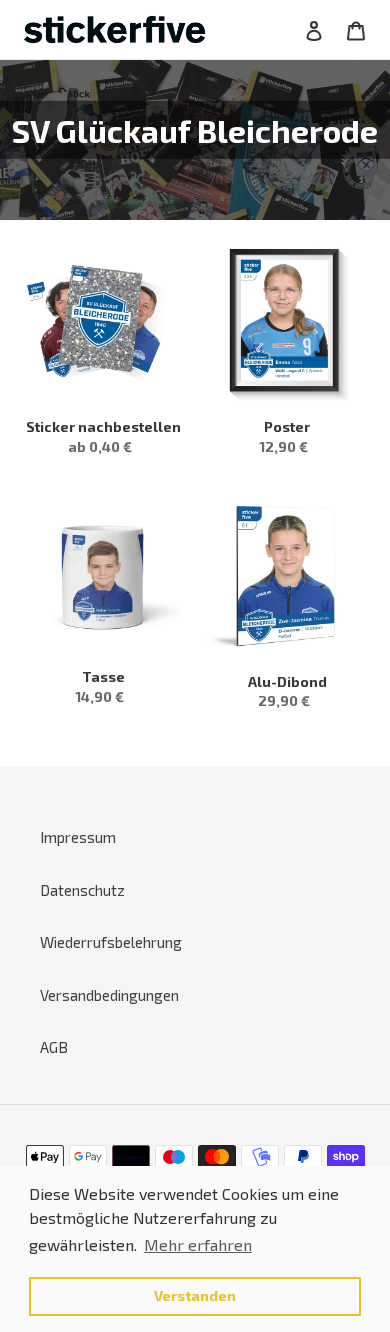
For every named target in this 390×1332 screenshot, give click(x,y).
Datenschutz (82, 890)
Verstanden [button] (195, 1295)
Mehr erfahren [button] (198, 1244)
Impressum (78, 837)
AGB (54, 1047)
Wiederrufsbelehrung (111, 942)
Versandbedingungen (109, 995)
